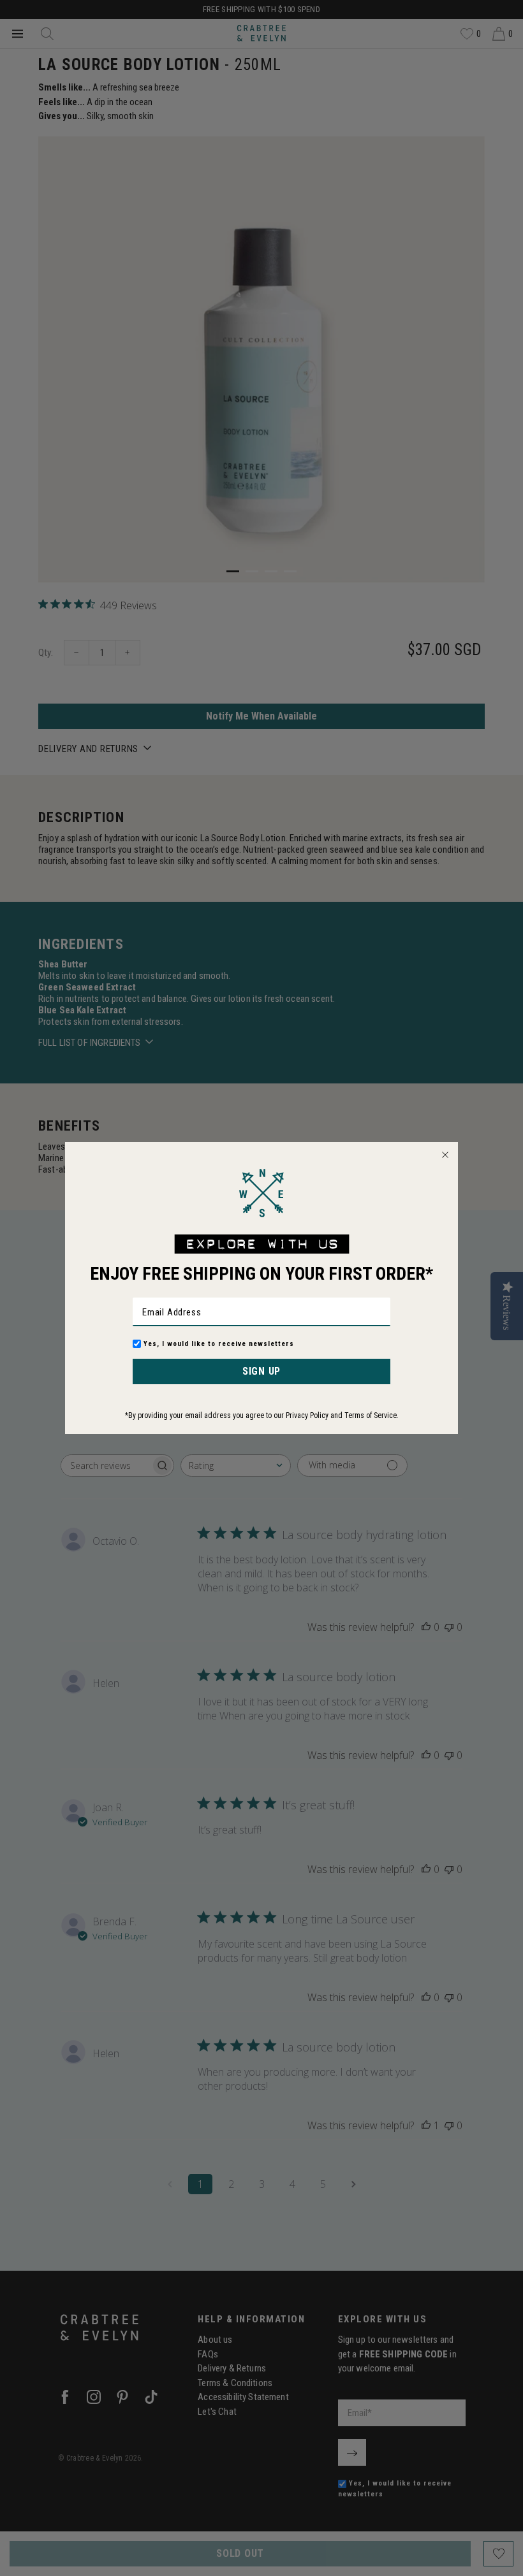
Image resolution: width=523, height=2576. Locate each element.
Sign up (261, 1371)
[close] (445, 1155)
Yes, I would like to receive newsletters (219, 1344)
